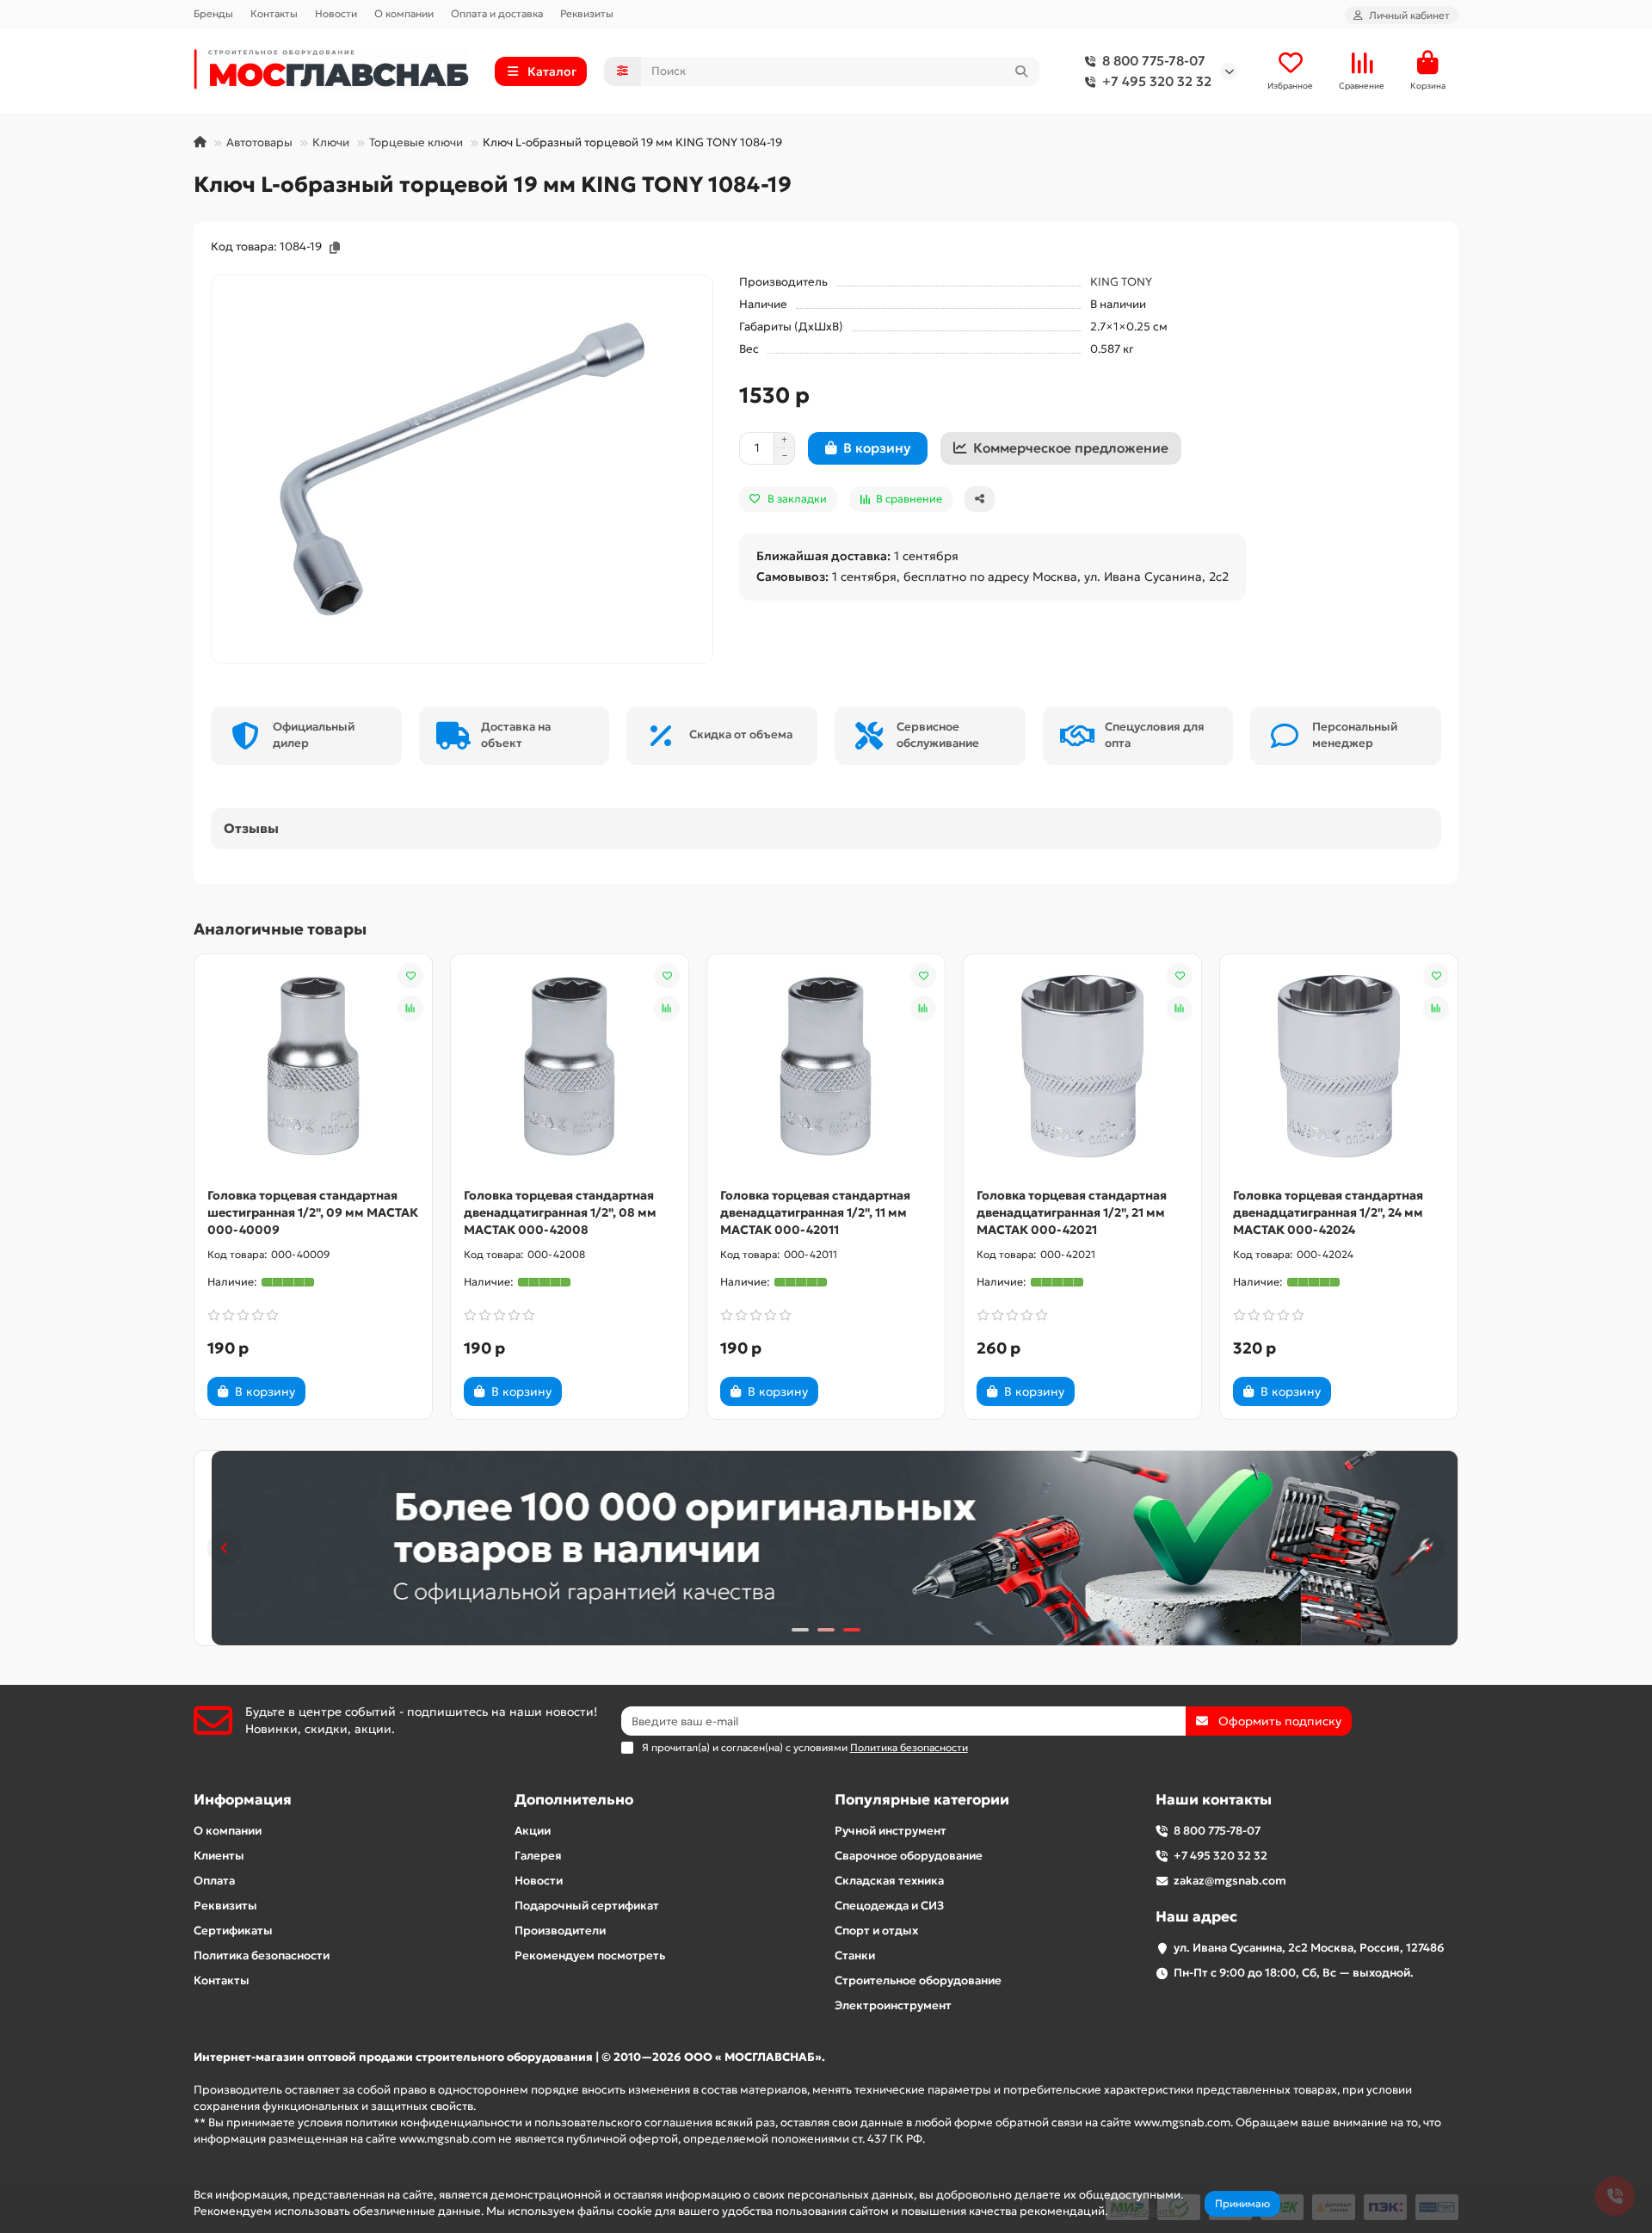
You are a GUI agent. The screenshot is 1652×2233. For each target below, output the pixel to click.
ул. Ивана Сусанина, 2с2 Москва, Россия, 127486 (1309, 1948)
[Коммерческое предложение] (335, 1391)
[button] (225, 1548)
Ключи (331, 142)
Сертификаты (233, 1931)
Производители (560, 1931)
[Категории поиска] (623, 71)
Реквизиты (587, 13)
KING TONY (1121, 282)
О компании (404, 13)
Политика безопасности (262, 1955)
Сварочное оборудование (909, 1856)
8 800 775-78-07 (1154, 61)
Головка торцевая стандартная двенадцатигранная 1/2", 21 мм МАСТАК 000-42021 (1072, 1212)
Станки (855, 1955)
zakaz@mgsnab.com (1230, 1881)
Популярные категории (922, 1800)
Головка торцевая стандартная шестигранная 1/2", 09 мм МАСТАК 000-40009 (313, 1212)
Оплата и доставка (497, 13)
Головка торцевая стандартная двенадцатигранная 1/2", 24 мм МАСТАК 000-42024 (1328, 1212)
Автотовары (259, 142)
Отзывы (251, 828)
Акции (533, 1831)
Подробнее (1143, 2211)
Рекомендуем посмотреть (590, 1955)
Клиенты (219, 1856)
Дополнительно (574, 1800)
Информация (243, 1800)
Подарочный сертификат (587, 1906)
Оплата (214, 1881)
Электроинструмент (893, 2005)
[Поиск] (1021, 71)
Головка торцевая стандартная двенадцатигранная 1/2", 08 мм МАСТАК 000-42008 (560, 1212)
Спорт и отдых (876, 1931)
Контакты (274, 13)
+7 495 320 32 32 (1157, 81)
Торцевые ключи (416, 142)
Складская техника (889, 1881)
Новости (336, 13)
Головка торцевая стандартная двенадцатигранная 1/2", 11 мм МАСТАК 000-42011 (815, 1212)
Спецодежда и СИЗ (889, 1906)
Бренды (213, 13)
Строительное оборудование (918, 1980)
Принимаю (1242, 2203)
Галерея (538, 1856)
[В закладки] (410, 976)
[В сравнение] (410, 1009)
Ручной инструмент (891, 1831)
